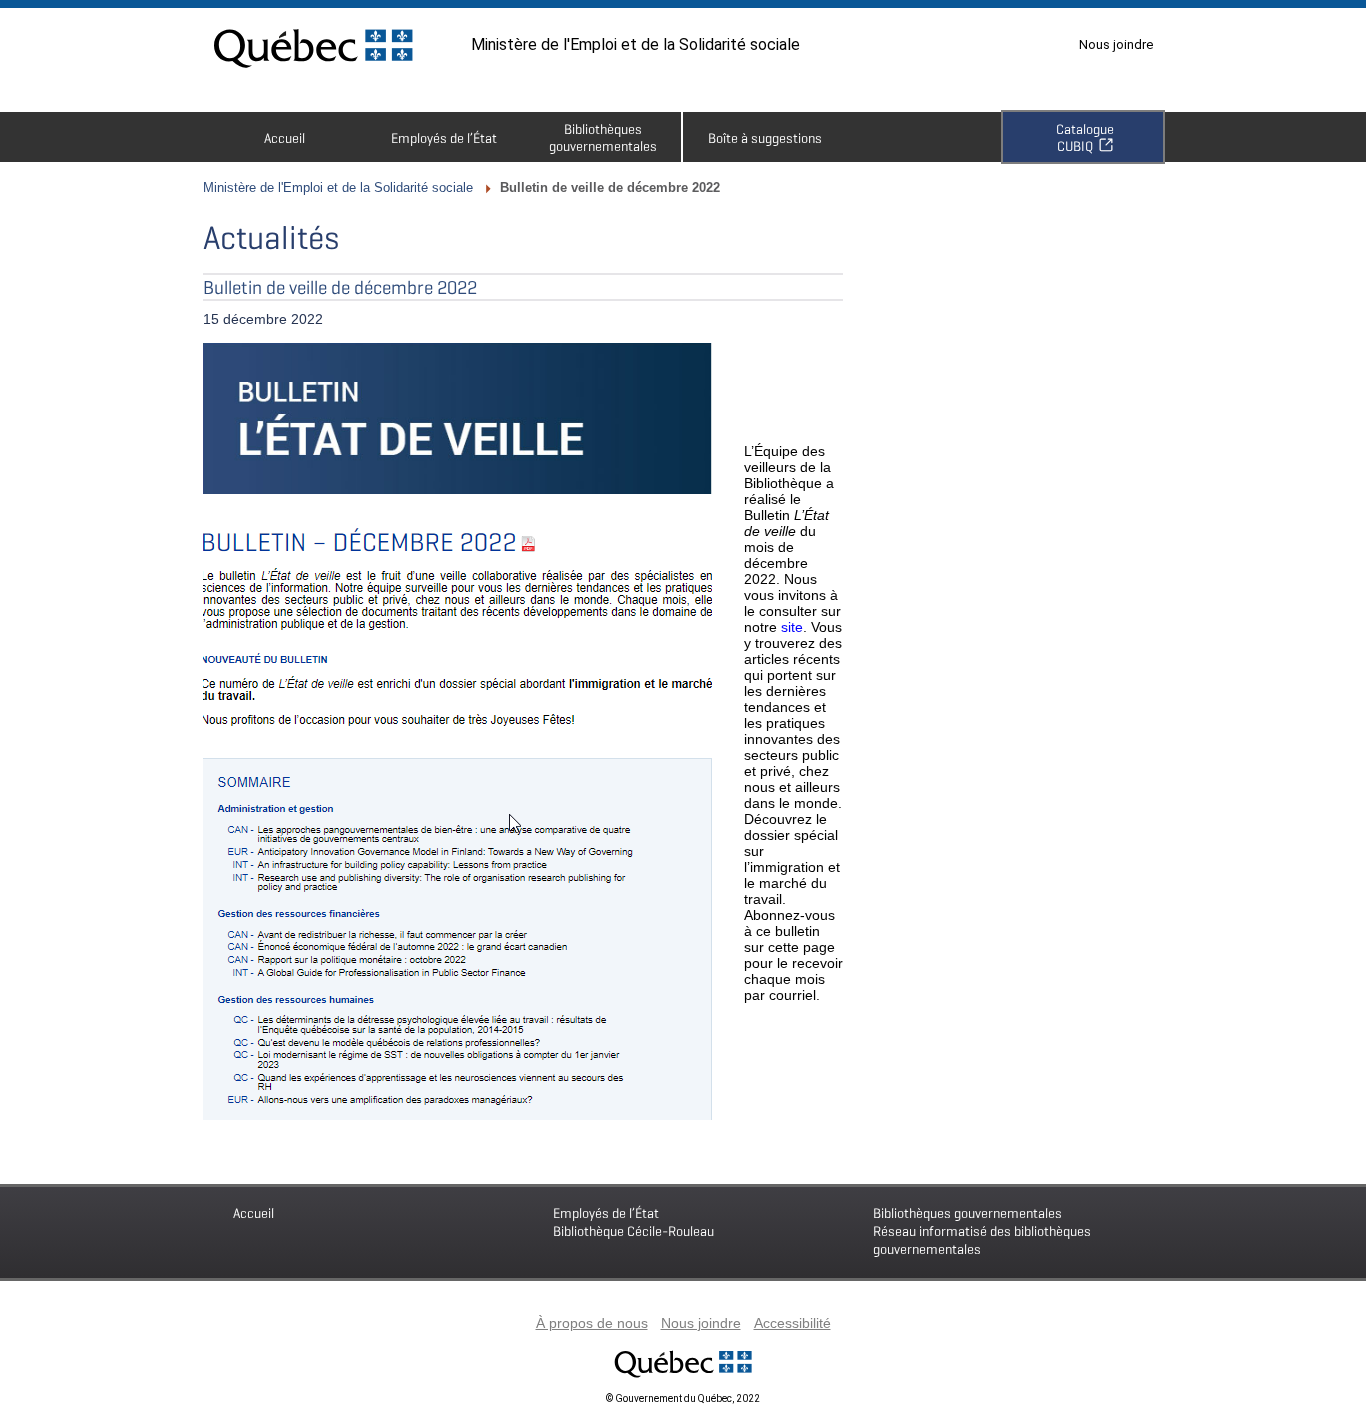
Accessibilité (792, 1323)
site (792, 627)
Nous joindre (1116, 44)
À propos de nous (592, 1323)
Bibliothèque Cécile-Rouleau (633, 1221)
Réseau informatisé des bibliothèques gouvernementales (982, 1230)
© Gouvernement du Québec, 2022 (683, 1398)
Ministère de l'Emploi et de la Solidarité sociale (635, 44)
